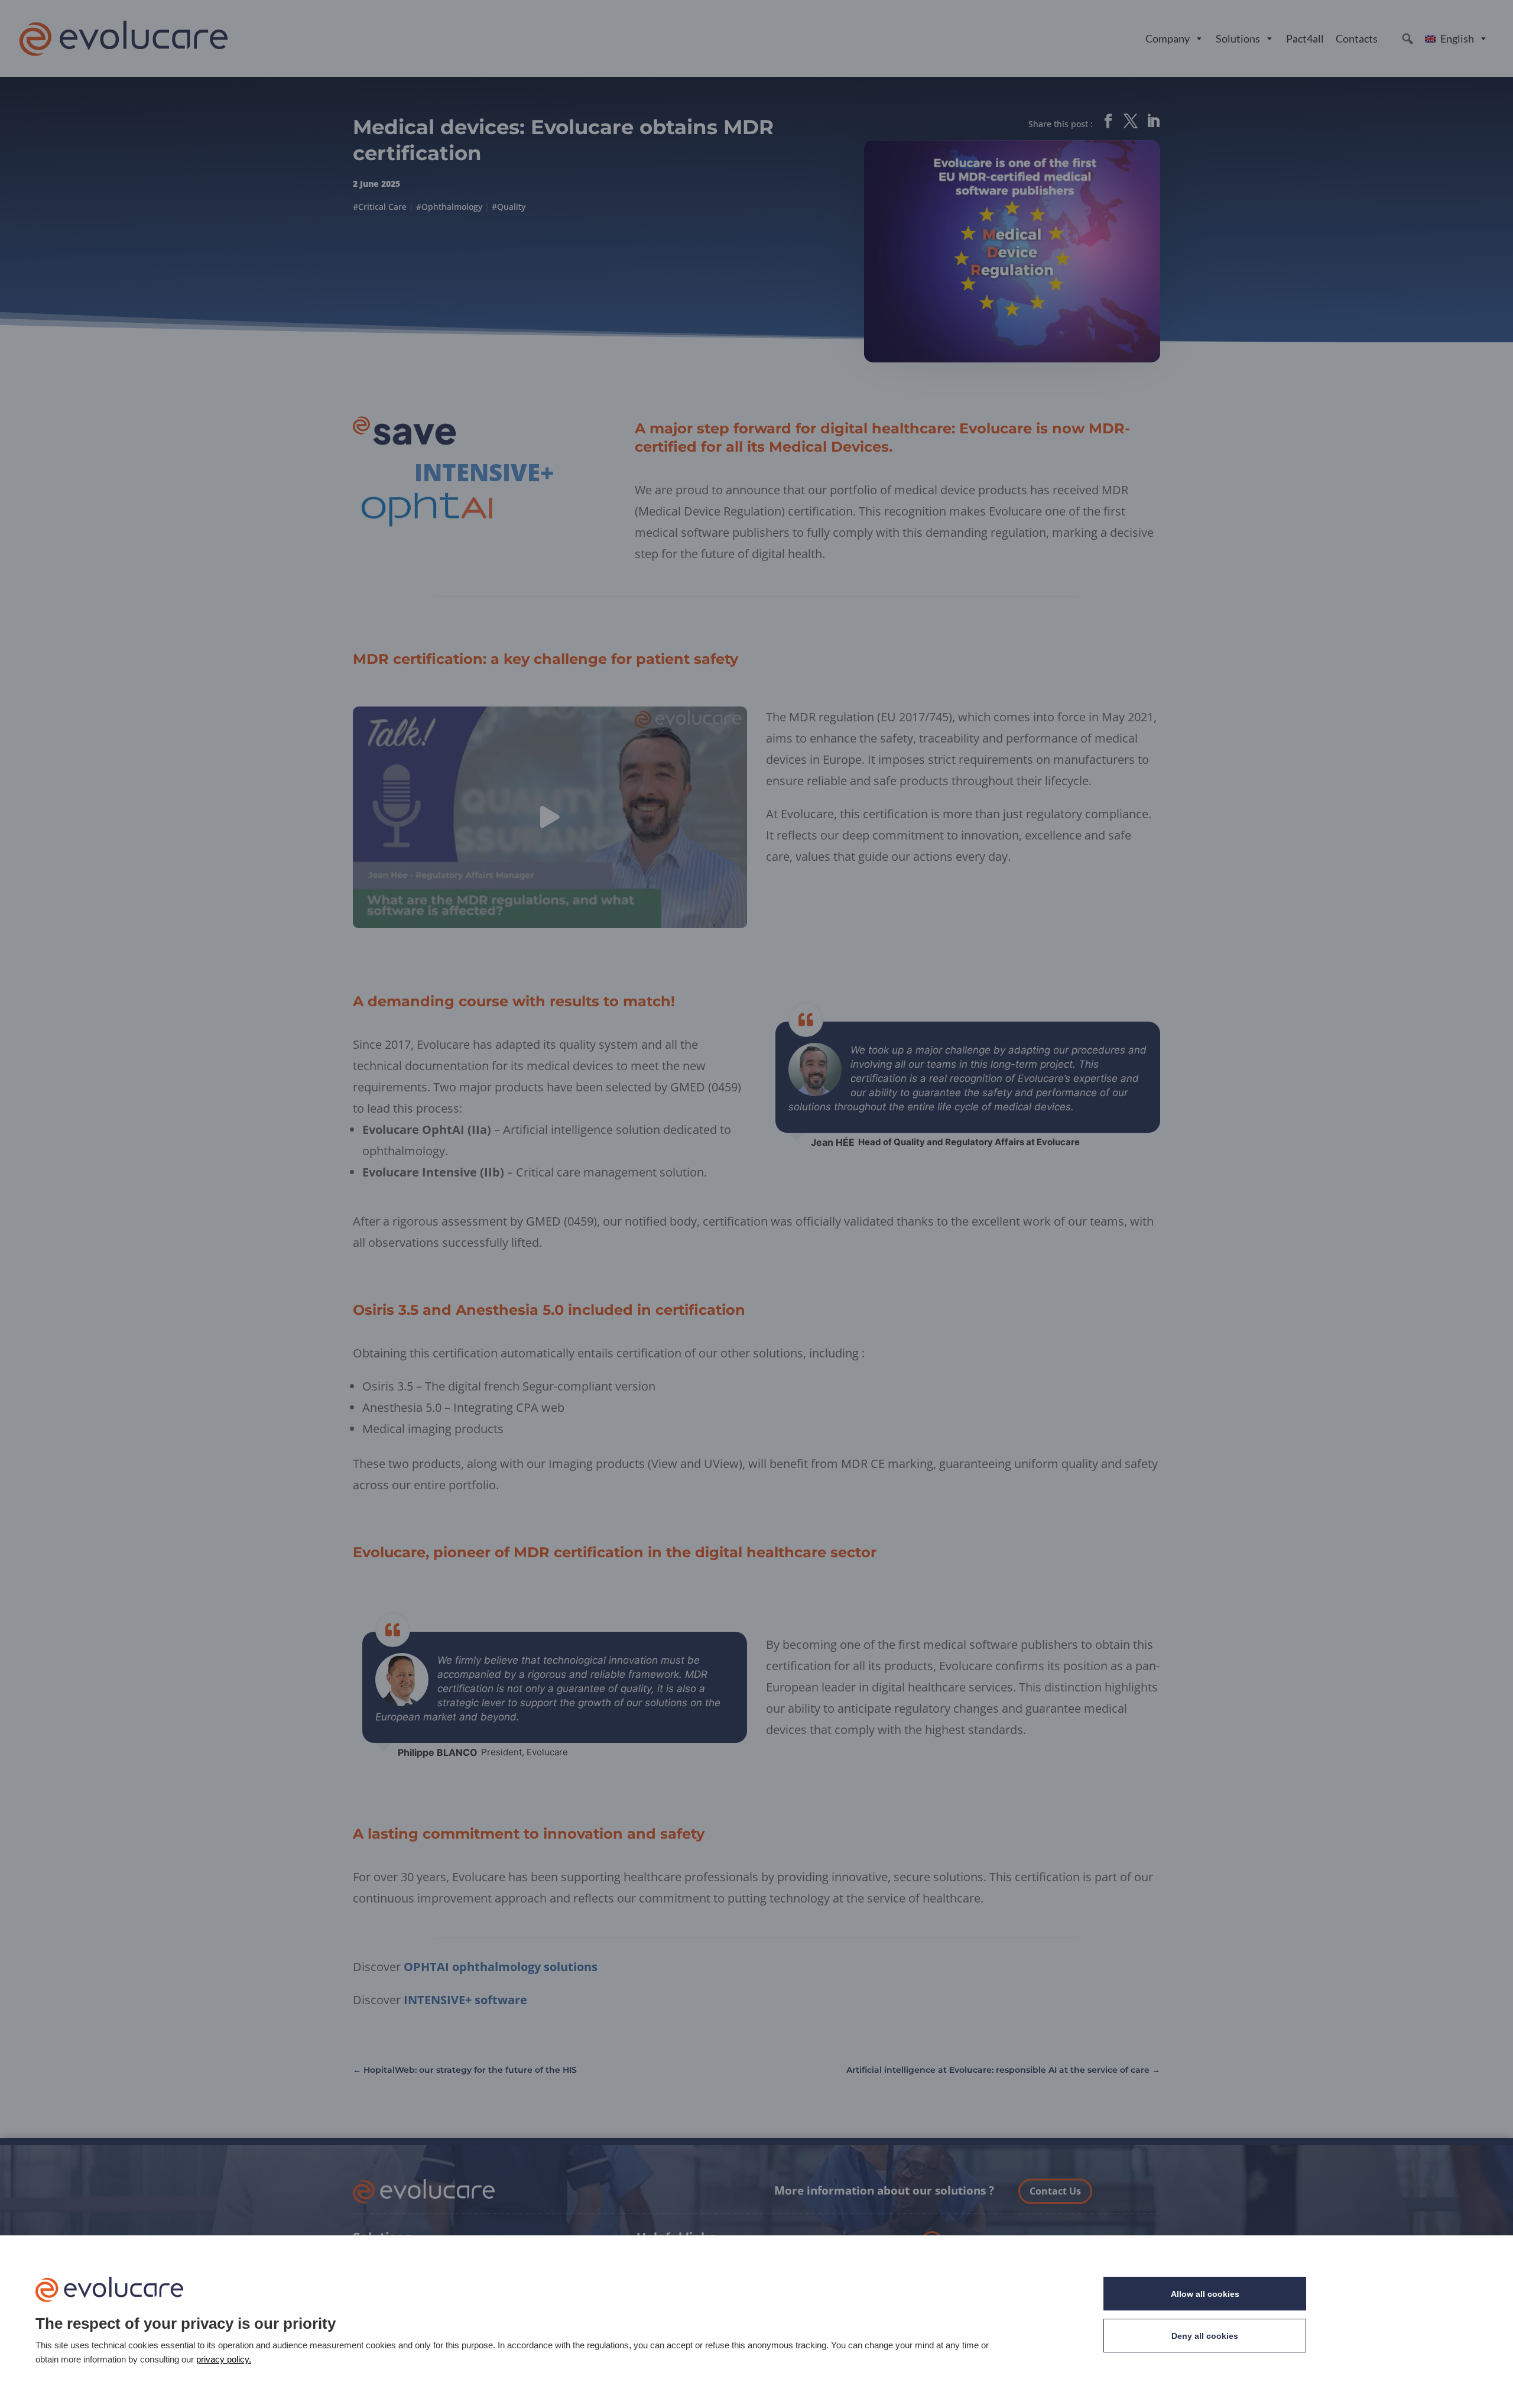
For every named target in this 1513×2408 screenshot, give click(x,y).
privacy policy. (224, 2359)
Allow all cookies (1205, 2294)
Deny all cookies (1205, 2336)
